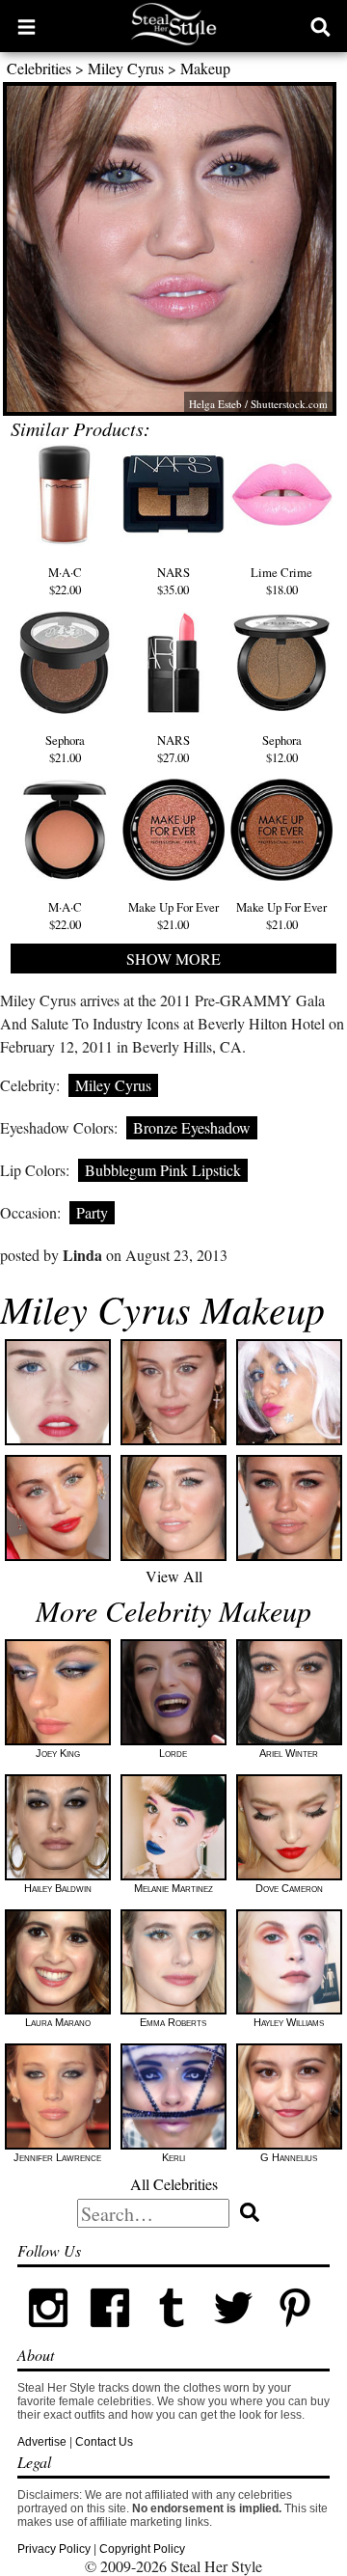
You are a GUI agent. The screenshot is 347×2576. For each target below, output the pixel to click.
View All (174, 1576)
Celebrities (39, 68)
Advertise (42, 2442)
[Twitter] (233, 2335)
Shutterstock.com (289, 404)
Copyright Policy (142, 2549)
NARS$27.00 (173, 749)
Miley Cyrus (126, 68)
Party (92, 1212)
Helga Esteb (215, 404)
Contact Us (104, 2442)
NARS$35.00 (173, 581)
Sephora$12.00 (282, 749)
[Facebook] (110, 2335)
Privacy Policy (54, 2549)
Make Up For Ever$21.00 (173, 916)
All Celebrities (174, 2184)
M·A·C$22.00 (65, 581)
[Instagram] (48, 2335)
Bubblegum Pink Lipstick (163, 1170)
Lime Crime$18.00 (281, 581)
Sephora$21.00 (65, 749)
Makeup (205, 68)
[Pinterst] (295, 2335)
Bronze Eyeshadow (192, 1127)
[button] (27, 26)
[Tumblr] (172, 2335)
